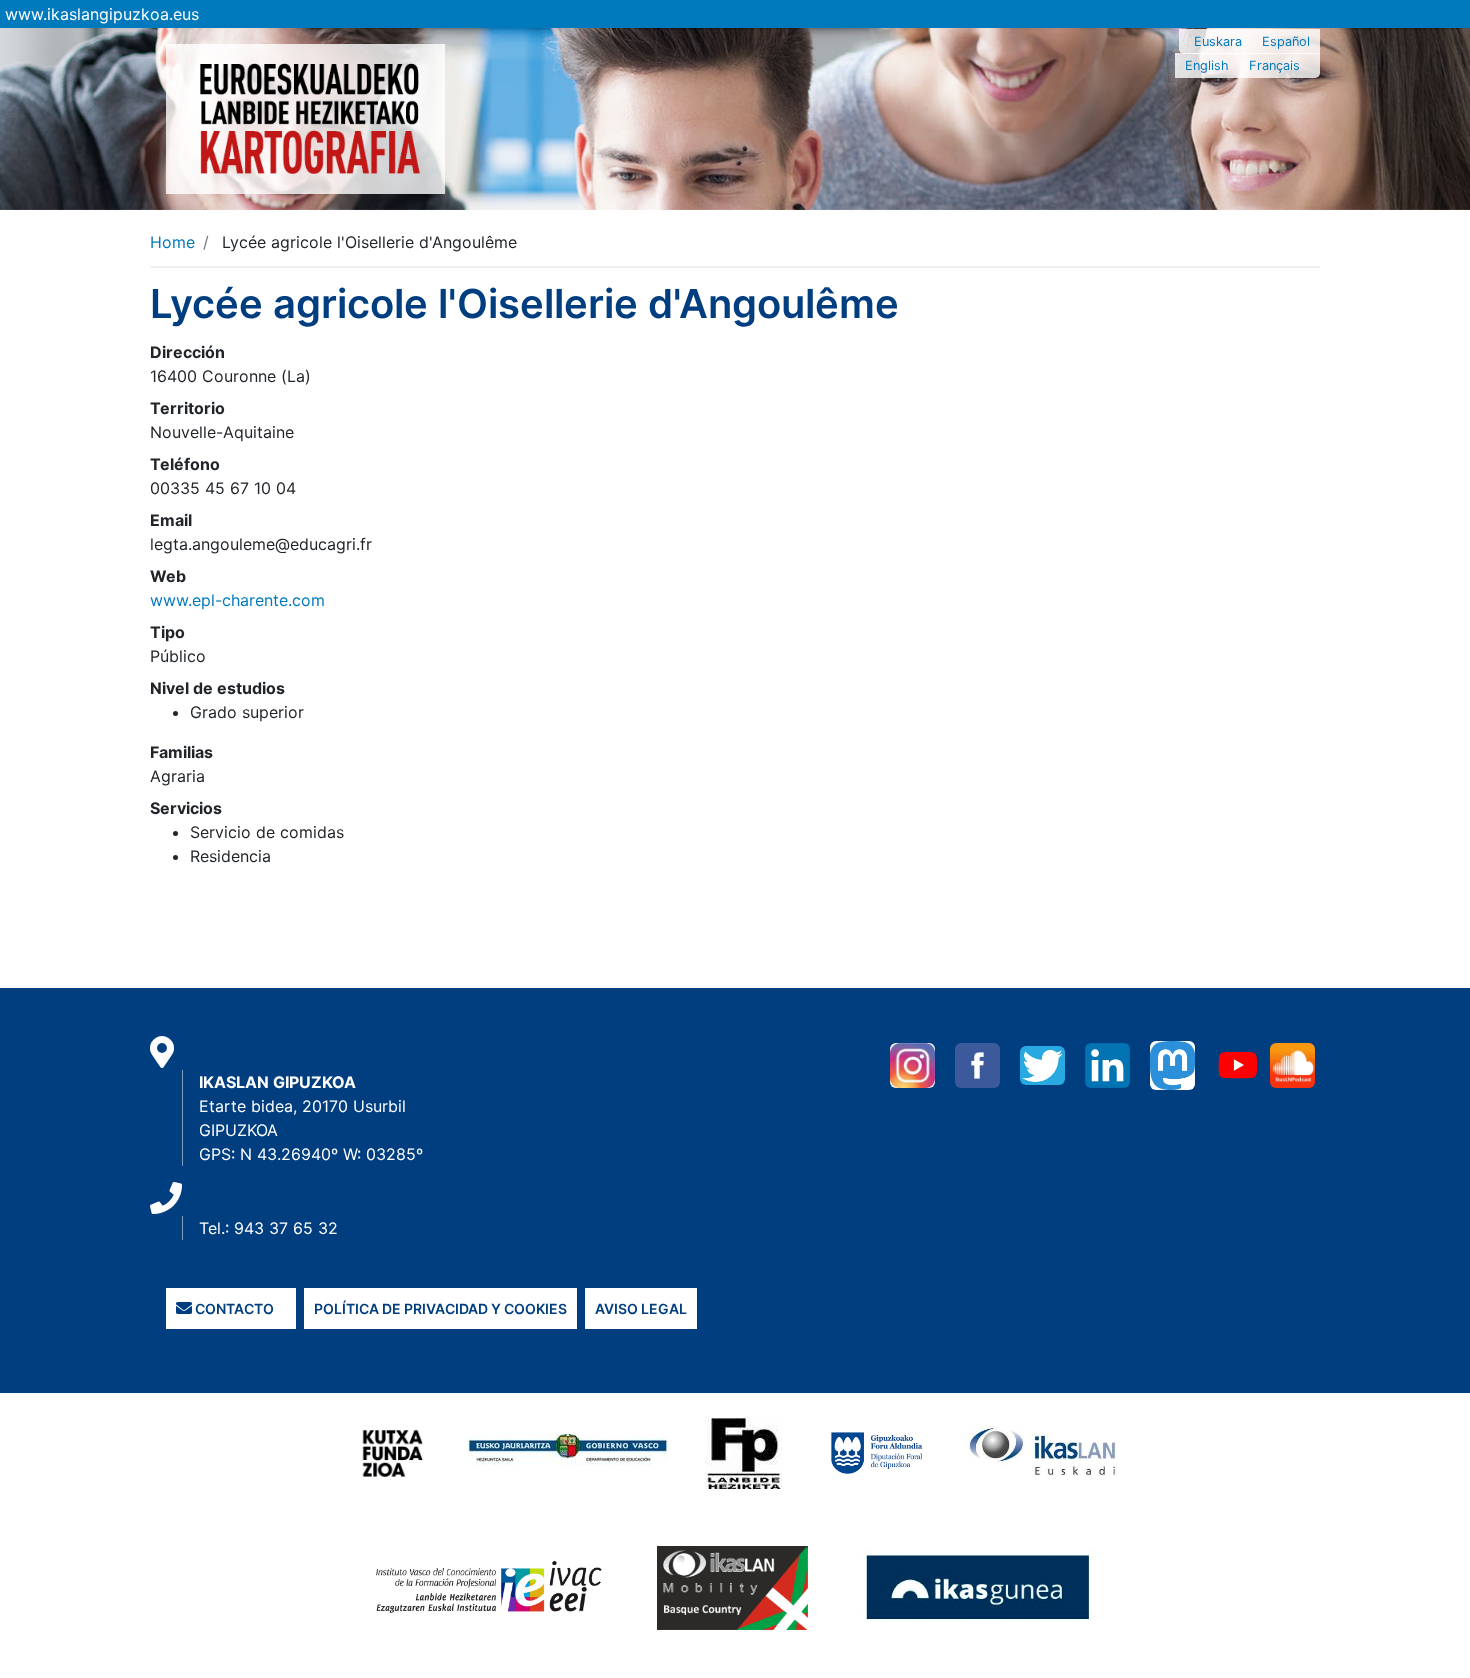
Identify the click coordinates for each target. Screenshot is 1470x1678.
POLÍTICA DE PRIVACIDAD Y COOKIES (440, 1308)
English (1207, 65)
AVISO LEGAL (641, 1308)
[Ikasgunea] (978, 1587)
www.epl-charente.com (237, 600)
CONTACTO (233, 1308)
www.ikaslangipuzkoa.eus (102, 14)
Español (1286, 41)
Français (1274, 65)
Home (172, 242)
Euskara (1218, 41)
